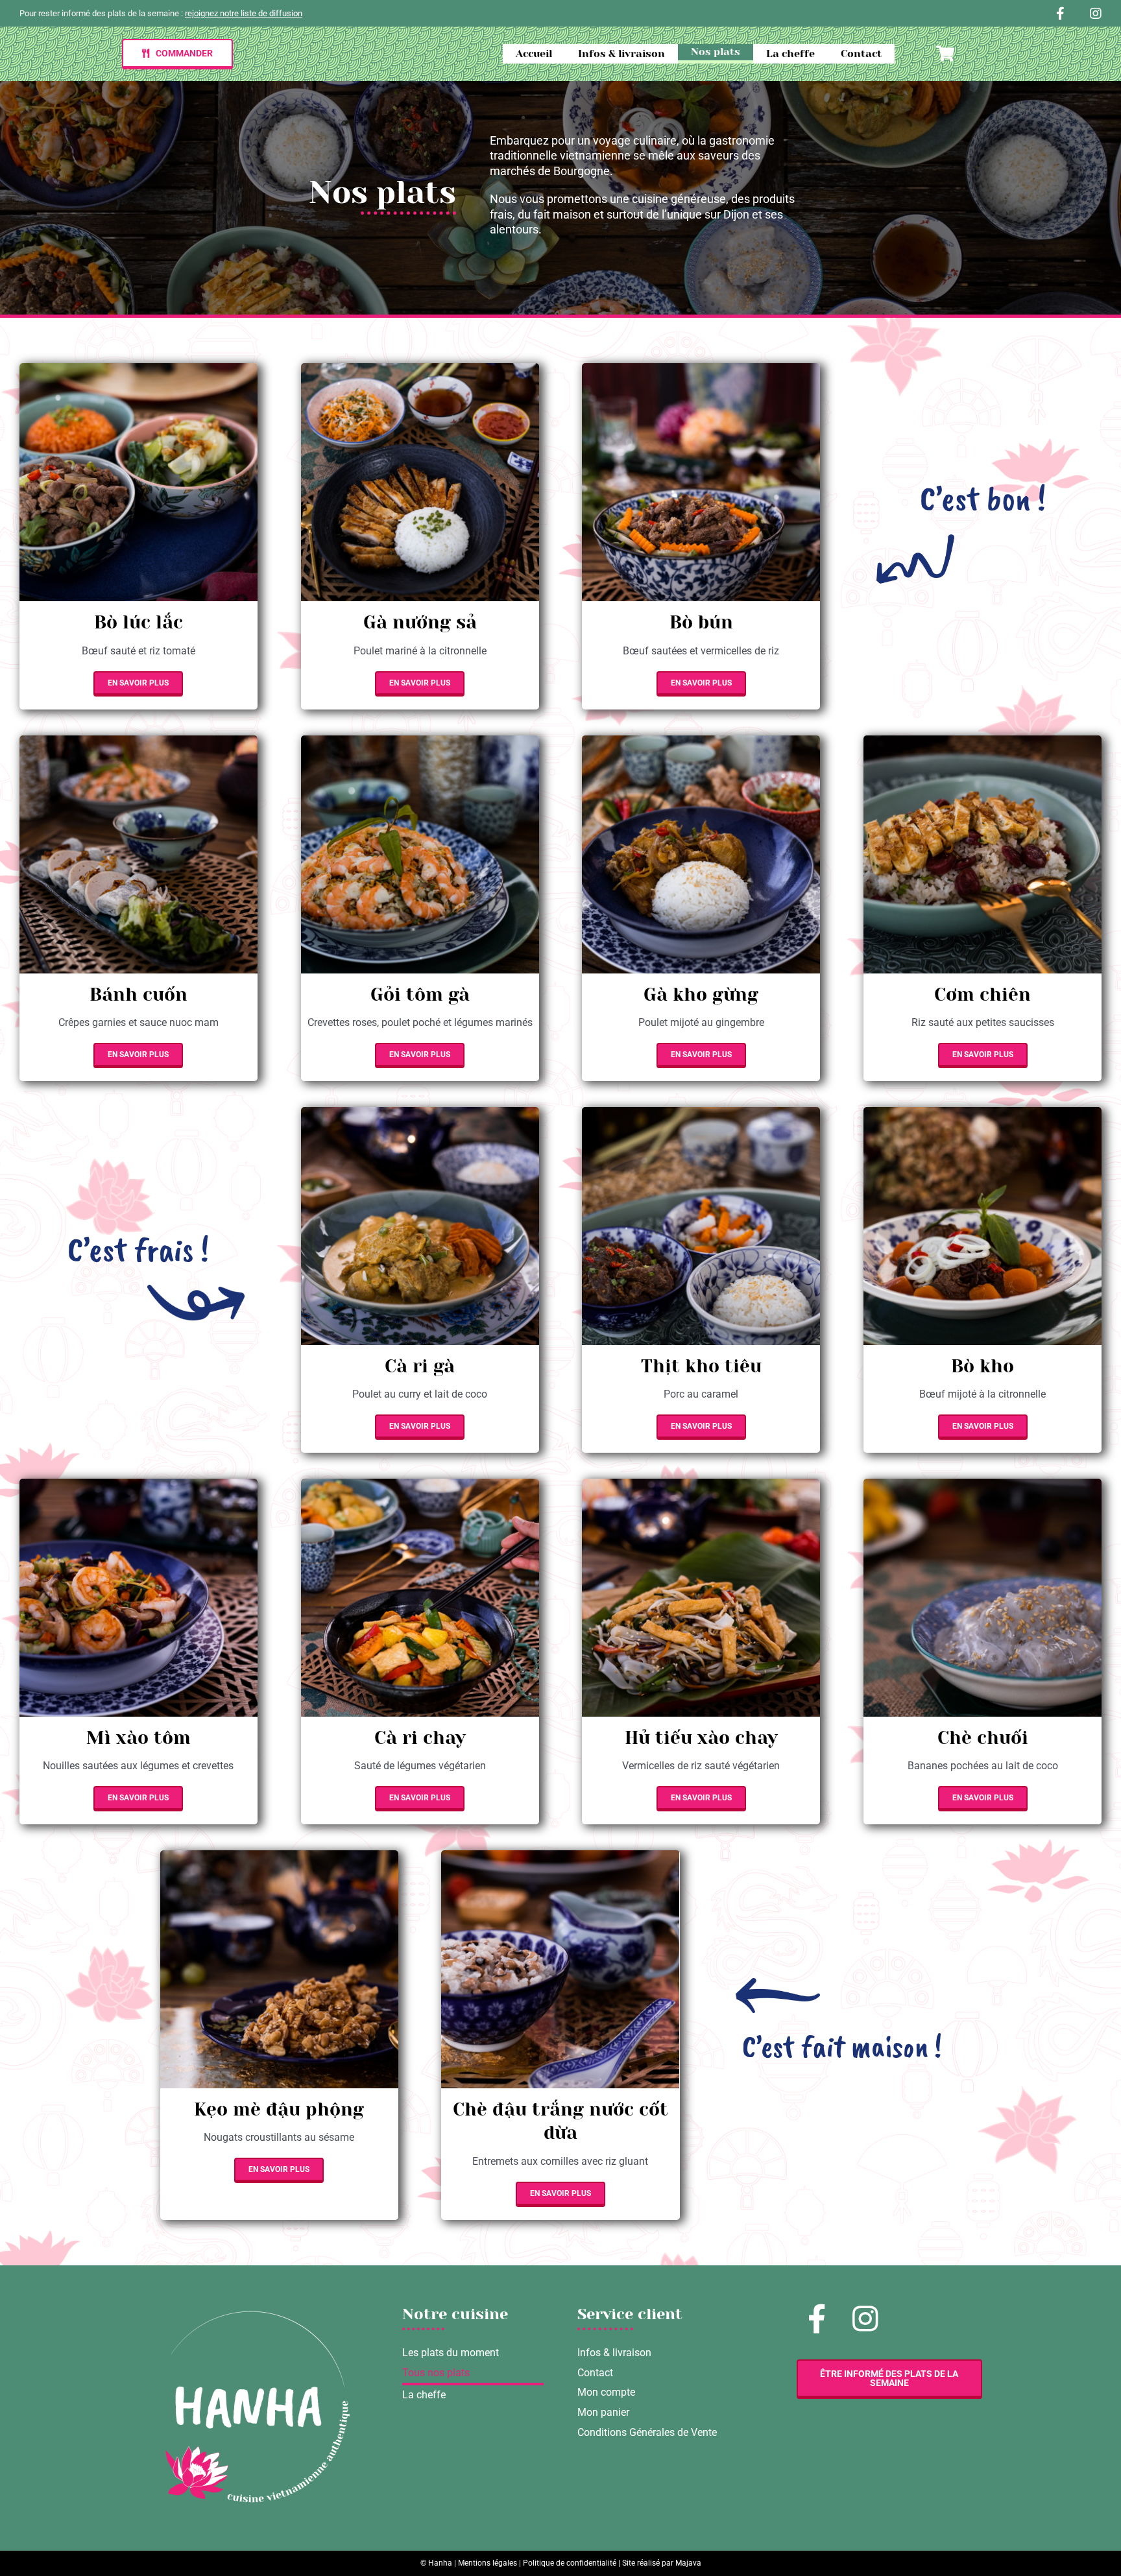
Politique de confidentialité (570, 2563)
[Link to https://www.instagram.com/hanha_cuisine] (1096, 14)
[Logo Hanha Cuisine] (254, 2316)
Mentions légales (488, 2563)
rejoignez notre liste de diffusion (244, 13)
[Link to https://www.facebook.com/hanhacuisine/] (1060, 14)
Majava (688, 2563)
